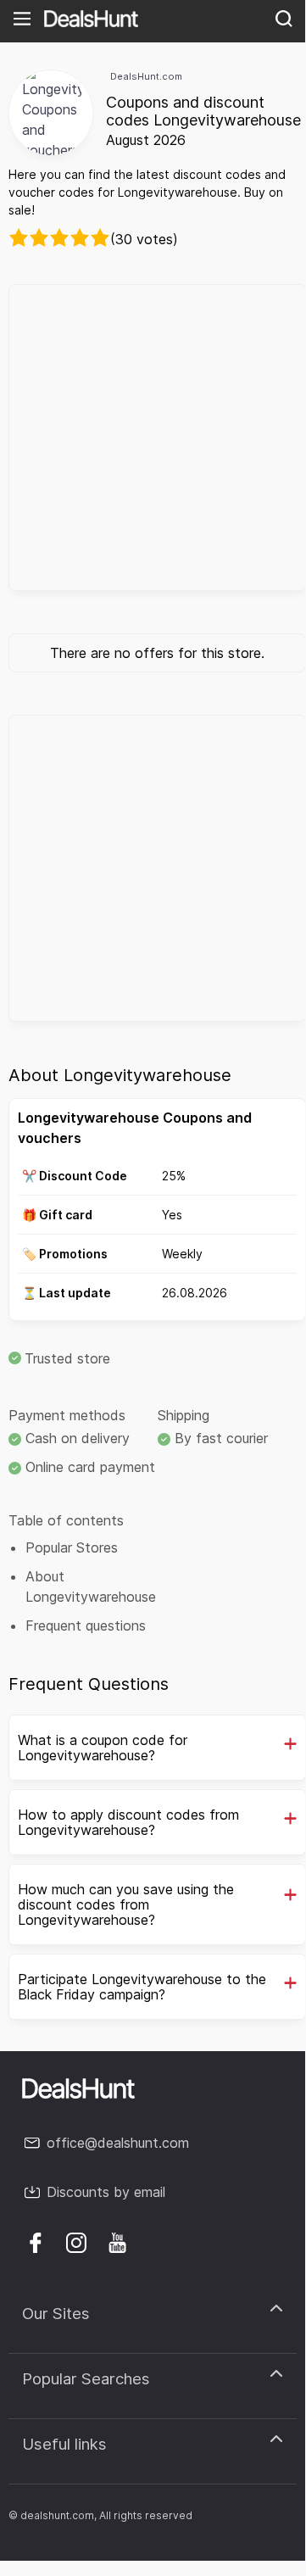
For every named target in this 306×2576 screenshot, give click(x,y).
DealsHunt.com (146, 76)
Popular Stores (72, 1547)
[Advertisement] (153, 438)
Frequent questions (86, 1625)
